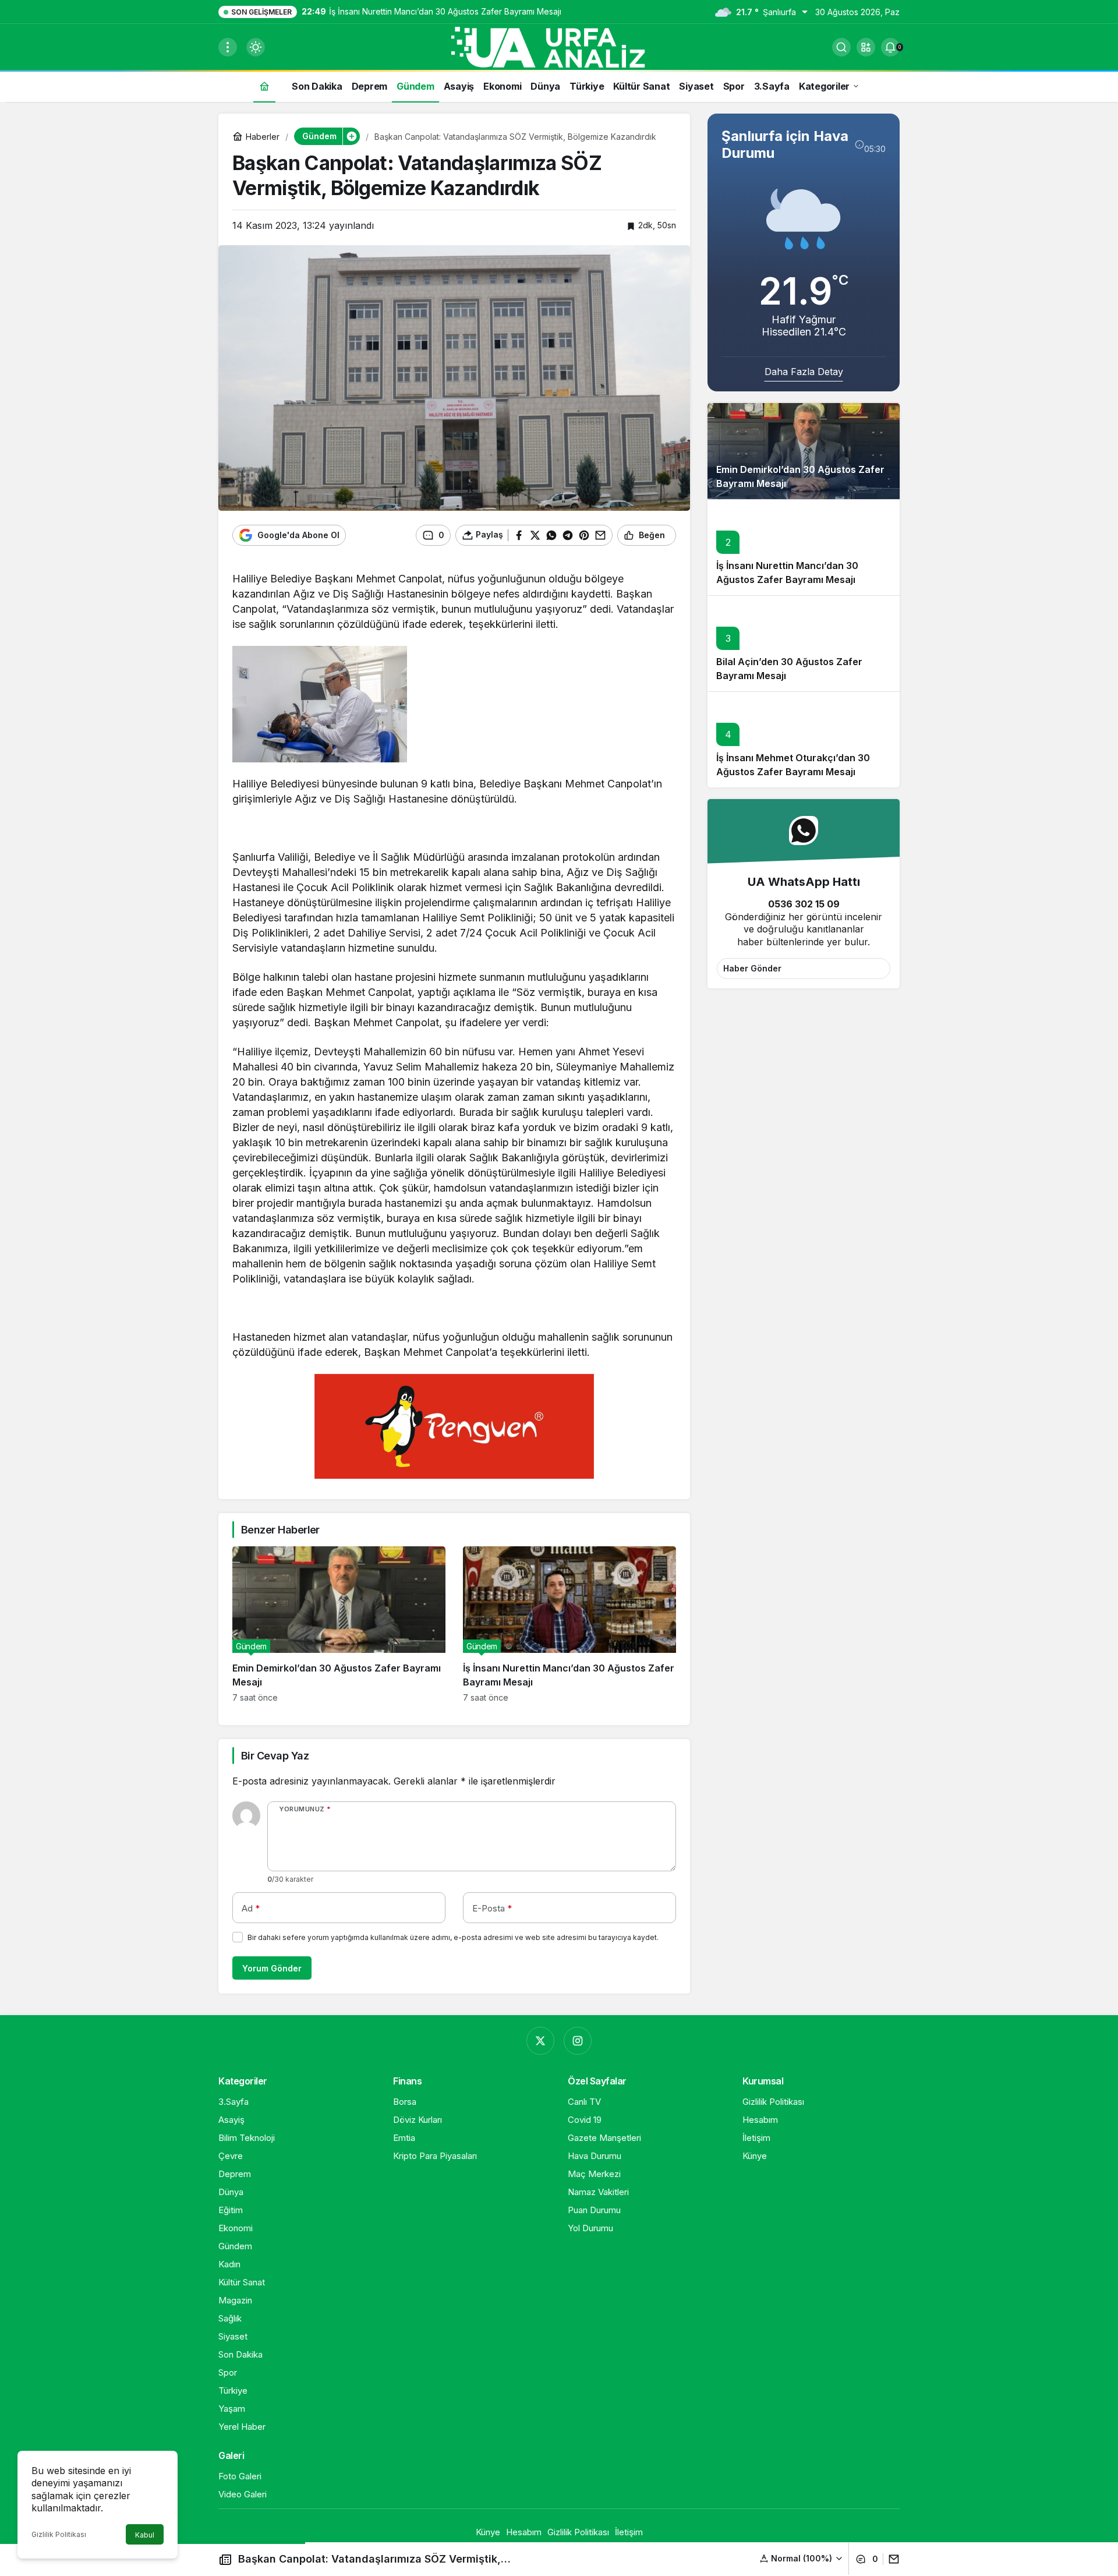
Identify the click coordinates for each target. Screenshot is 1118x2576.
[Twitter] (540, 2041)
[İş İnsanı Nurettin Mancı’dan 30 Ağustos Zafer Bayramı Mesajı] (569, 1624)
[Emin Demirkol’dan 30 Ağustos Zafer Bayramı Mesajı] (339, 1624)
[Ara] (841, 47)
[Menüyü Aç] (228, 47)
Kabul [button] (145, 2535)
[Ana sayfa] (264, 86)
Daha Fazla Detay (804, 372)
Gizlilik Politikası (59, 2534)
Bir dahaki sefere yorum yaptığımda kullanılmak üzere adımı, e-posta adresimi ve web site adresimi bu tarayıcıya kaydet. (453, 1937)
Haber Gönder (752, 968)
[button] (866, 47)
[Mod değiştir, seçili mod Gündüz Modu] (256, 47)
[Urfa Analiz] (559, 46)
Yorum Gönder (272, 1968)
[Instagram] (578, 2041)
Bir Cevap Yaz (275, 1756)
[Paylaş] (891, 2559)
